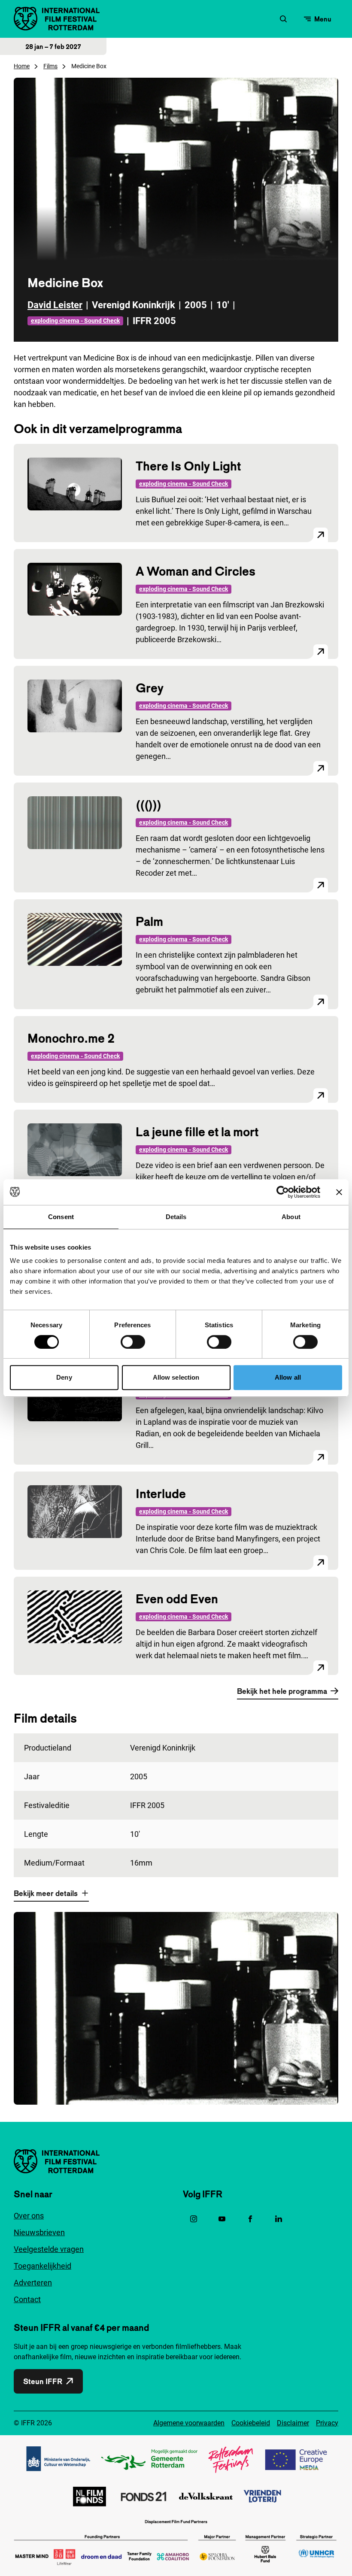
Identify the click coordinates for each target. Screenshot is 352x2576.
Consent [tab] (61, 1217)
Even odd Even (177, 1599)
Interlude (161, 1494)
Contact (27, 2299)
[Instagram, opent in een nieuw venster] (194, 2219)
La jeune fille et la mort (197, 1132)
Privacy (327, 2423)
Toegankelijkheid (42, 2266)
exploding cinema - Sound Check (75, 321)
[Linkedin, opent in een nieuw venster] (279, 2219)
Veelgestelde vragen (49, 2249)
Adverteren (33, 2283)
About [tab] (291, 1217)
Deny (64, 1377)
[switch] (133, 1342)
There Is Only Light (188, 466)
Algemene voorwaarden (189, 2423)
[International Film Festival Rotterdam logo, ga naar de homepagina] (57, 19)
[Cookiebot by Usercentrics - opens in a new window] (283, 1192)
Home (22, 66)
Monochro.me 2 (71, 1038)
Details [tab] (176, 1217)
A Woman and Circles (196, 571)
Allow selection (176, 1377)
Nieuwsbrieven (39, 2232)
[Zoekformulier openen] (283, 19)
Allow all (288, 1377)
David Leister (55, 305)
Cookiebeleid (251, 2423)
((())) (149, 805)
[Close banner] (339, 1192)
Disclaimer (293, 2423)
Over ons (29, 2216)
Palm (149, 921)
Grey (150, 688)
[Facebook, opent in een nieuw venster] (250, 2219)
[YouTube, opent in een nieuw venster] (222, 2219)
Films (50, 66)
